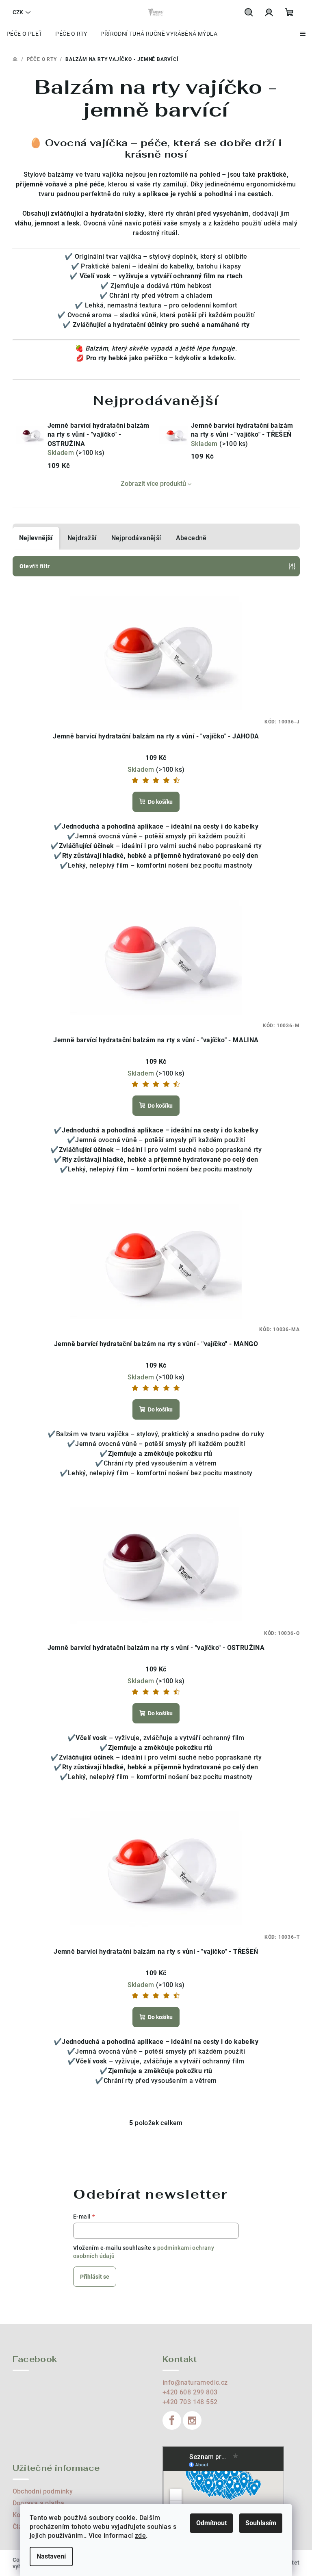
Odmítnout (211, 2523)
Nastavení (51, 2556)
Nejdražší (82, 538)
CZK (18, 12)
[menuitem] (24, 34)
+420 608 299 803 (190, 2392)
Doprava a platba (39, 2503)
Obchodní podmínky (43, 2491)
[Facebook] (172, 2420)
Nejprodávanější (136, 538)
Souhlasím (261, 2523)
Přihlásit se (95, 2277)
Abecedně (191, 538)
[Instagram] (192, 2420)
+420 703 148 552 (190, 2402)
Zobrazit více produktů (153, 484)
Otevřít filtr (35, 566)
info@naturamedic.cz (195, 2382)
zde (140, 2536)
